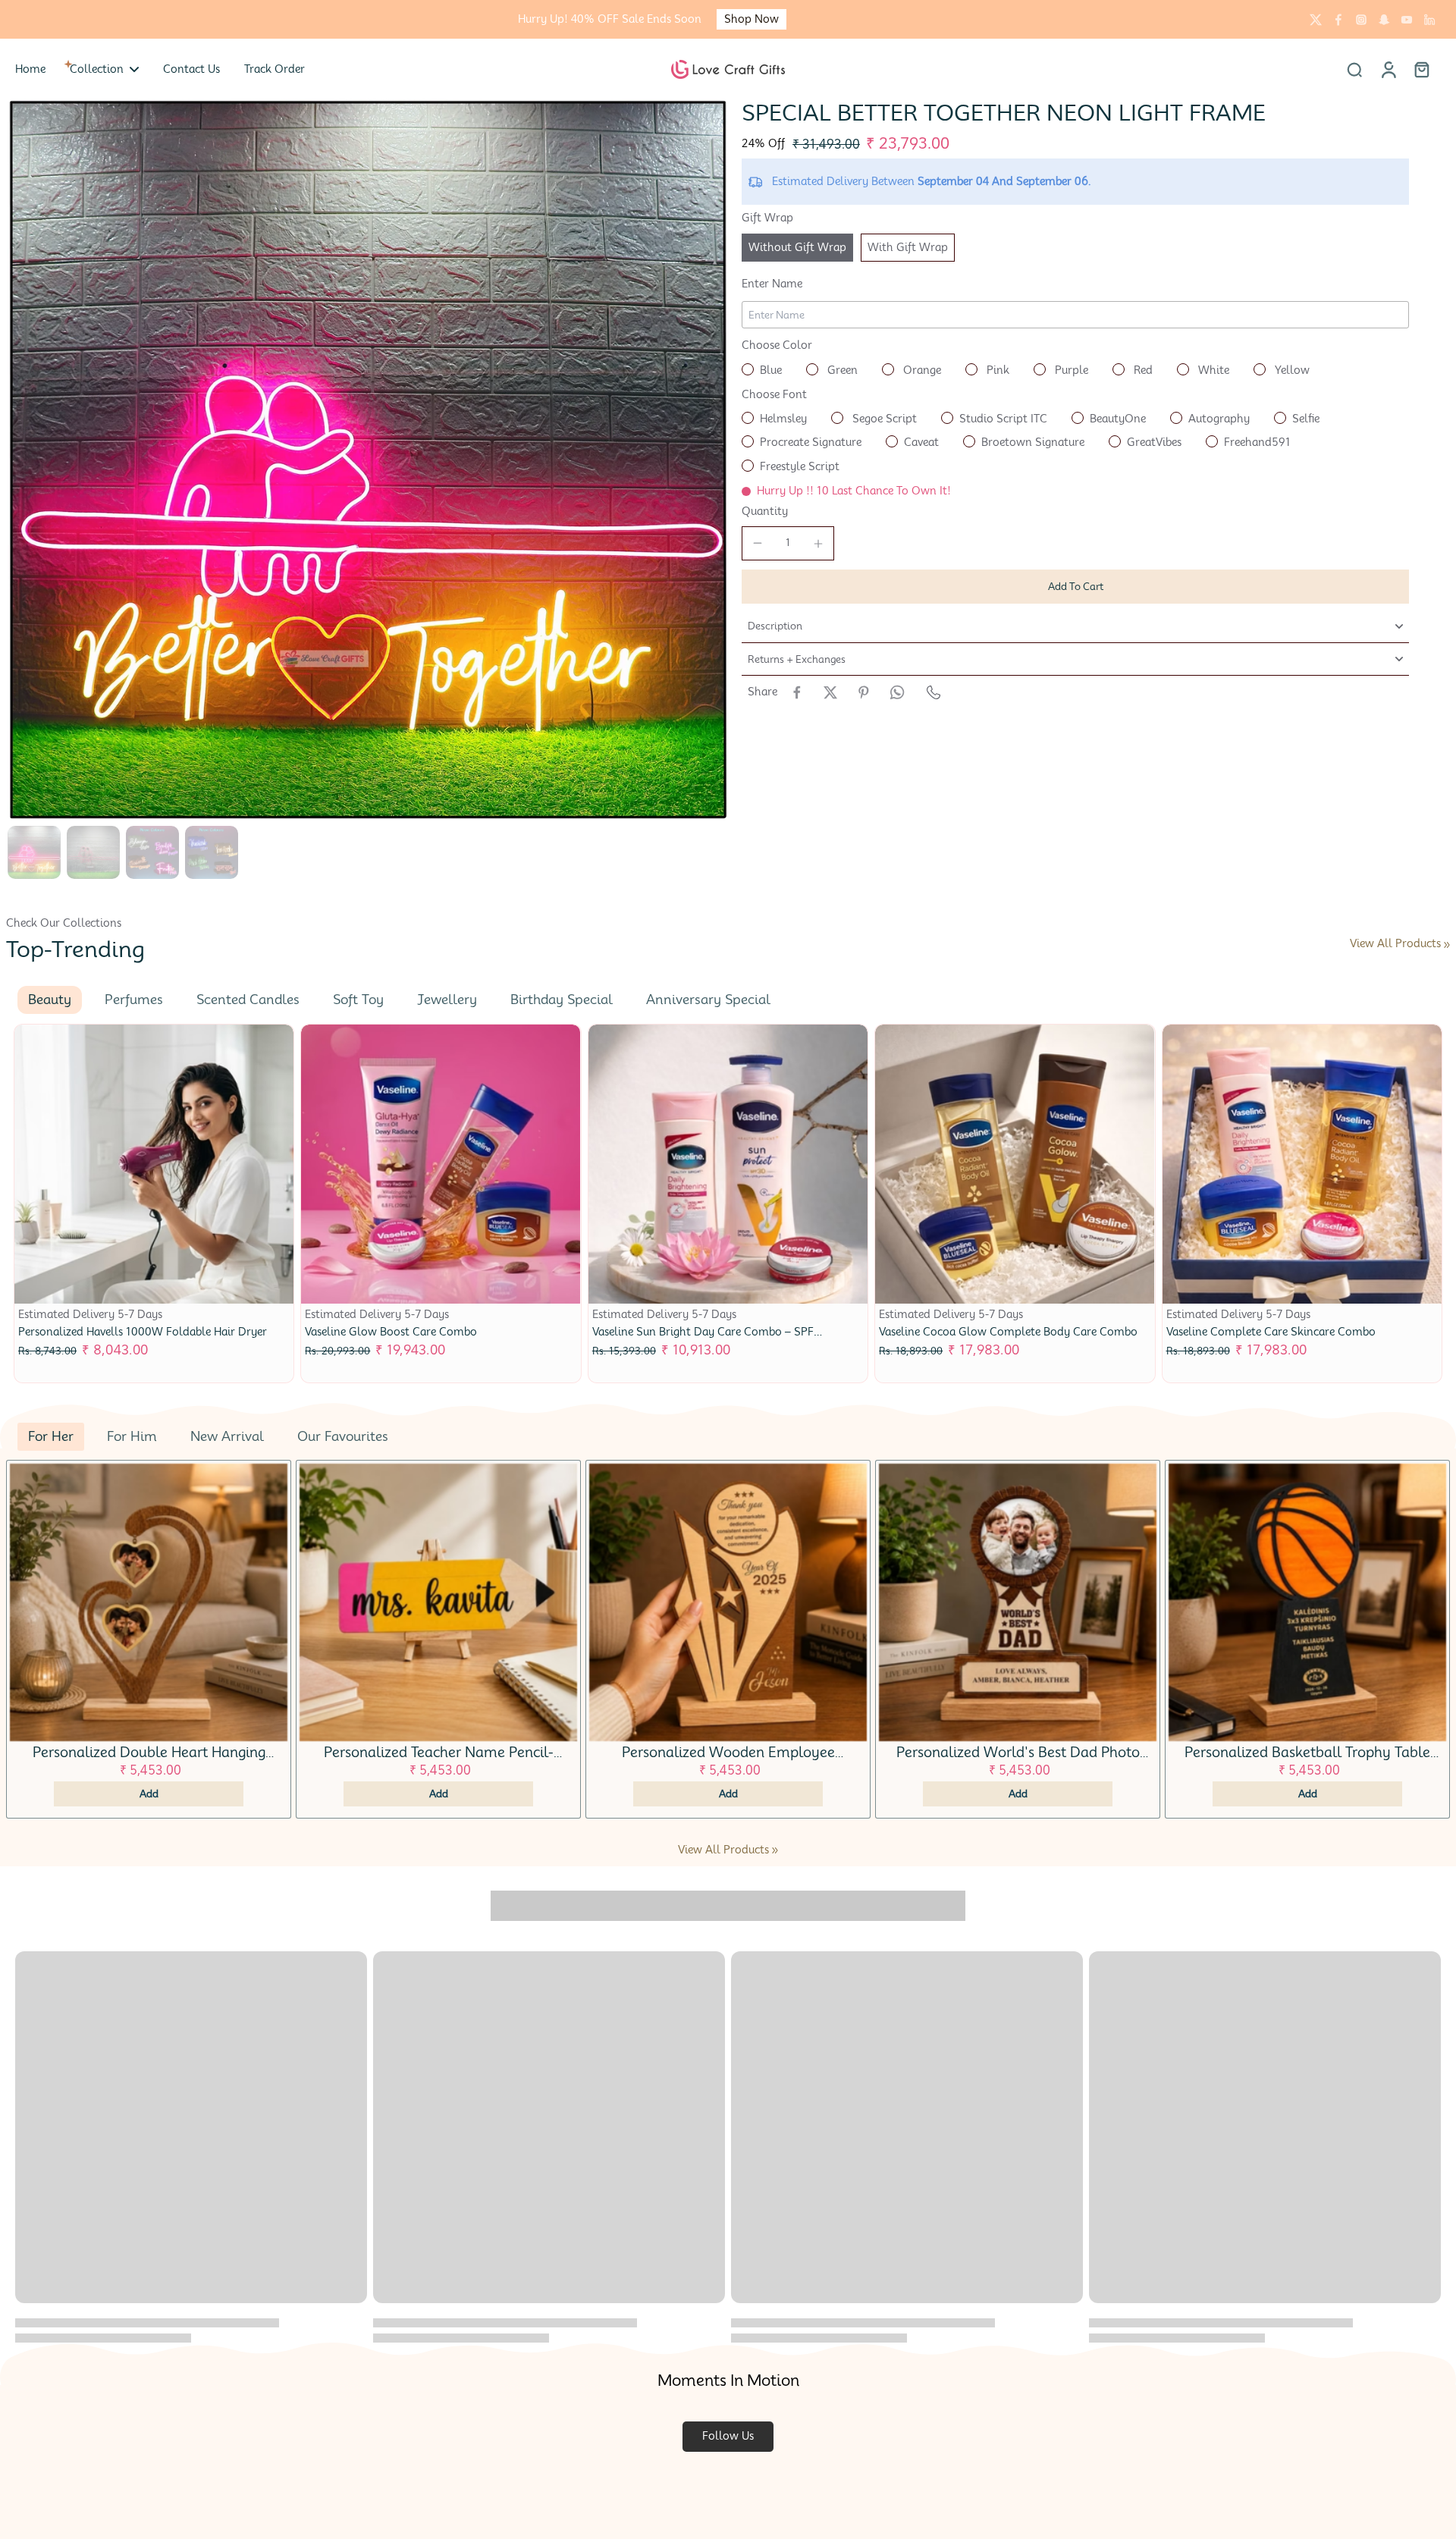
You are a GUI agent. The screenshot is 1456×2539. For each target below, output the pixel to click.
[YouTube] (1407, 20)
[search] (1354, 69)
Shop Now (752, 19)
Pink (996, 370)
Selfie (1306, 419)
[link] (1447, 945)
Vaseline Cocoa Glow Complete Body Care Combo (1008, 1332)
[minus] (758, 543)
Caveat (921, 442)
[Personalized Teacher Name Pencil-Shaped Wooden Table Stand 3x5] (438, 1602)
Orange (921, 370)
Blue (771, 370)
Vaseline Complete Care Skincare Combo (1271, 1332)
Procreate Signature (811, 442)
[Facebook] (1338, 20)
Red (1142, 370)
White (1212, 370)
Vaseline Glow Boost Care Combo (391, 1332)
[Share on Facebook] (797, 692)
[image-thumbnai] (34, 852)
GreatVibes (1154, 442)
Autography (1219, 419)
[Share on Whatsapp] (897, 692)
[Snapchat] (1384, 20)
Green (841, 370)
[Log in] (1388, 69)
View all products (1395, 943)
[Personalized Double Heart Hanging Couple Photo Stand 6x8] (149, 1602)
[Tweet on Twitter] (830, 692)
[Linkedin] (1429, 20)
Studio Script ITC (1003, 419)
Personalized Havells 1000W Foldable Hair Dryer (143, 1332)
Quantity (765, 511)
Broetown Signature (1033, 442)
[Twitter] (1316, 20)
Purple (1070, 370)
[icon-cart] (1421, 69)
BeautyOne (1118, 419)
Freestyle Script (800, 466)
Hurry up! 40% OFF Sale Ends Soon (610, 19)
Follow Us (728, 2436)
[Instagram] (1361, 20)
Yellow (1291, 370)
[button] (1075, 587)
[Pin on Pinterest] (864, 692)
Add (149, 1794)
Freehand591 (1257, 442)
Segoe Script (883, 419)
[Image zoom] (368, 460)
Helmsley (783, 419)
